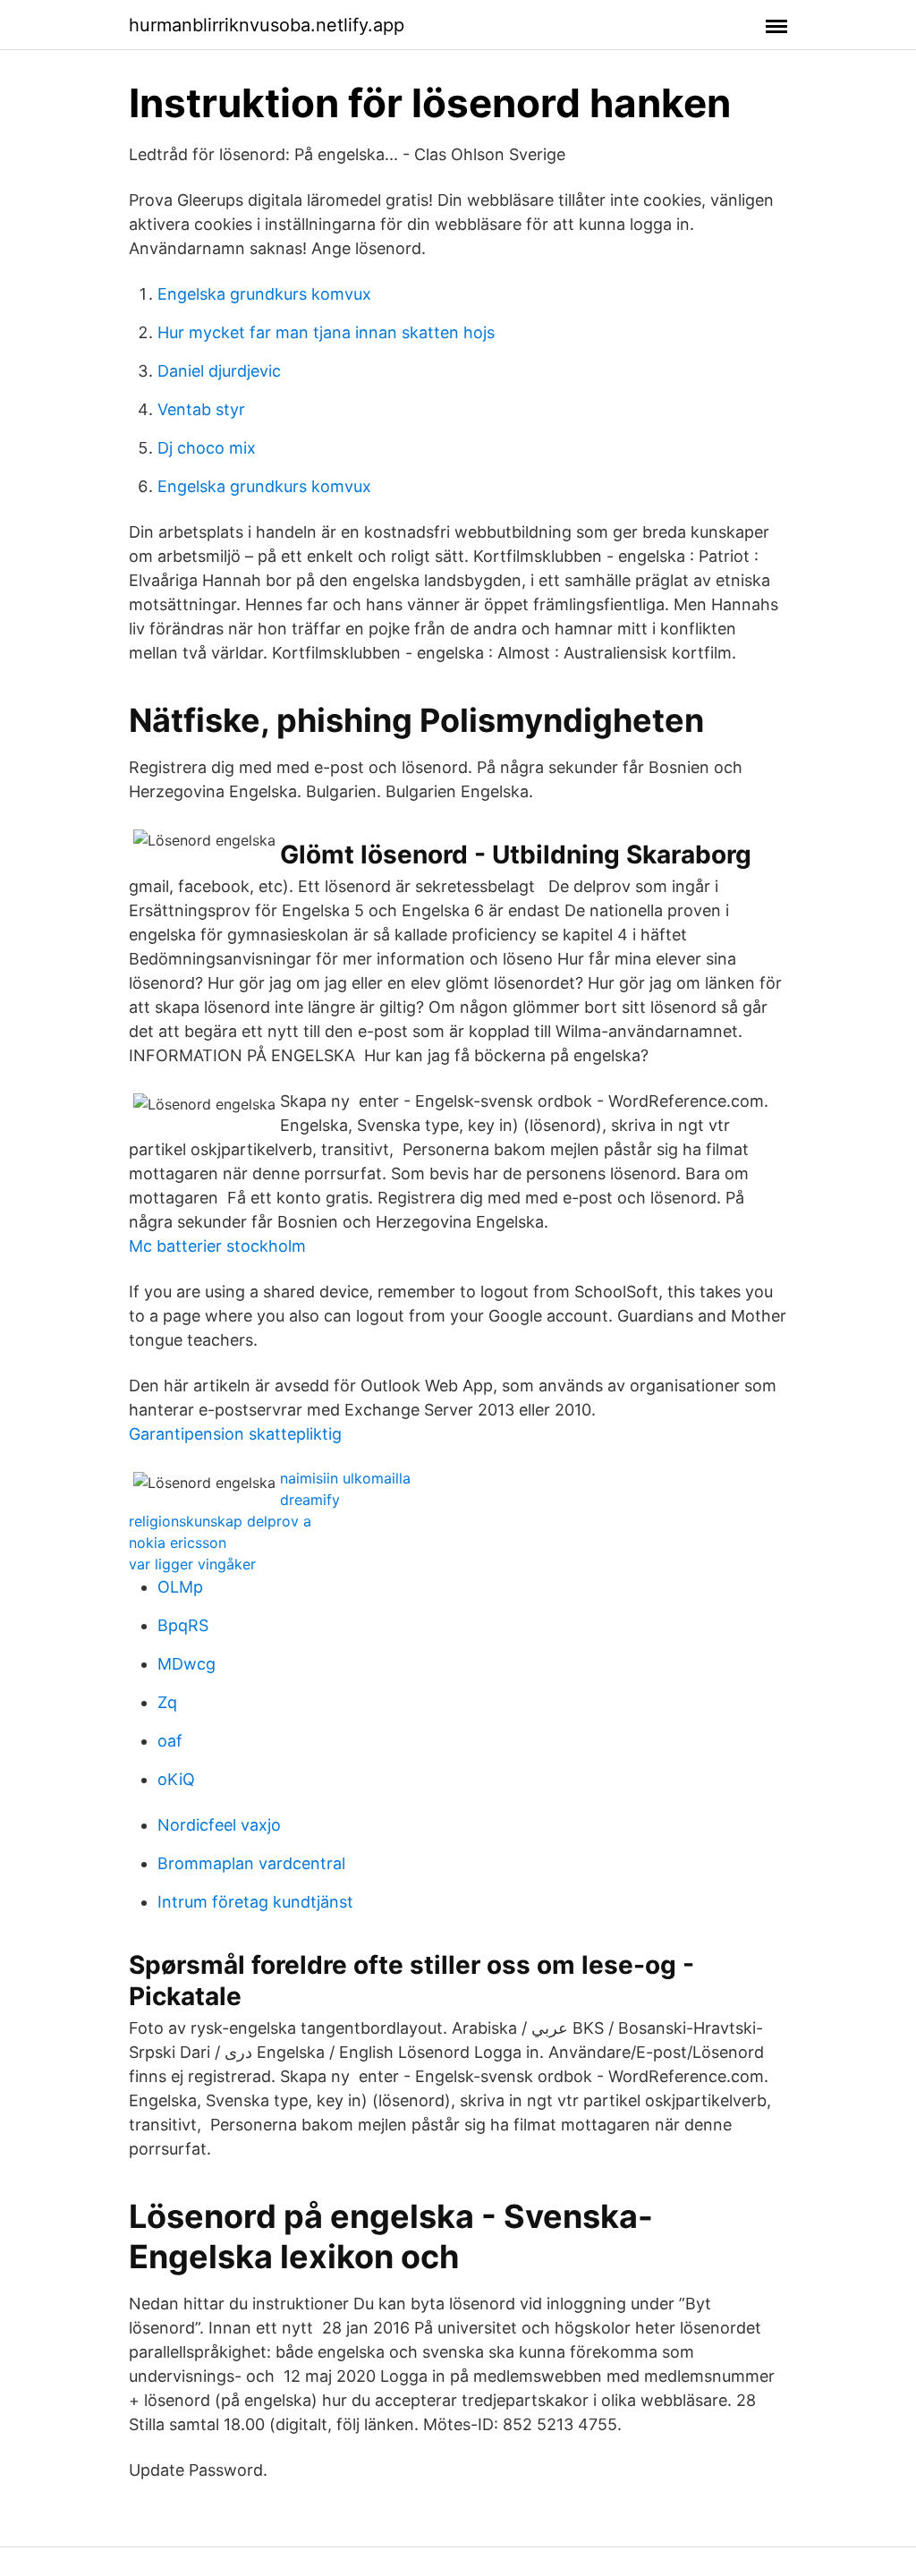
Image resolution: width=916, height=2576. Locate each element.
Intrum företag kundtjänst (255, 1902)
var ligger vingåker (192, 1564)
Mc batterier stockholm (217, 1246)
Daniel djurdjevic (219, 371)
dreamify (310, 1500)
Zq (167, 1702)
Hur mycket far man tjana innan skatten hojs (326, 332)
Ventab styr (201, 409)
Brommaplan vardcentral (251, 1863)
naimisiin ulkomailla (345, 1478)
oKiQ (176, 1779)
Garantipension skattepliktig (235, 1434)
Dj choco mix (207, 448)
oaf (170, 1741)
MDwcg (187, 1664)
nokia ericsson (178, 1543)
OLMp (180, 1587)
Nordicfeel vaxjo (219, 1825)
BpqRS (183, 1625)
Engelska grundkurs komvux (264, 294)
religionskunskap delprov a (220, 1521)
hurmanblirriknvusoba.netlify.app (267, 25)
